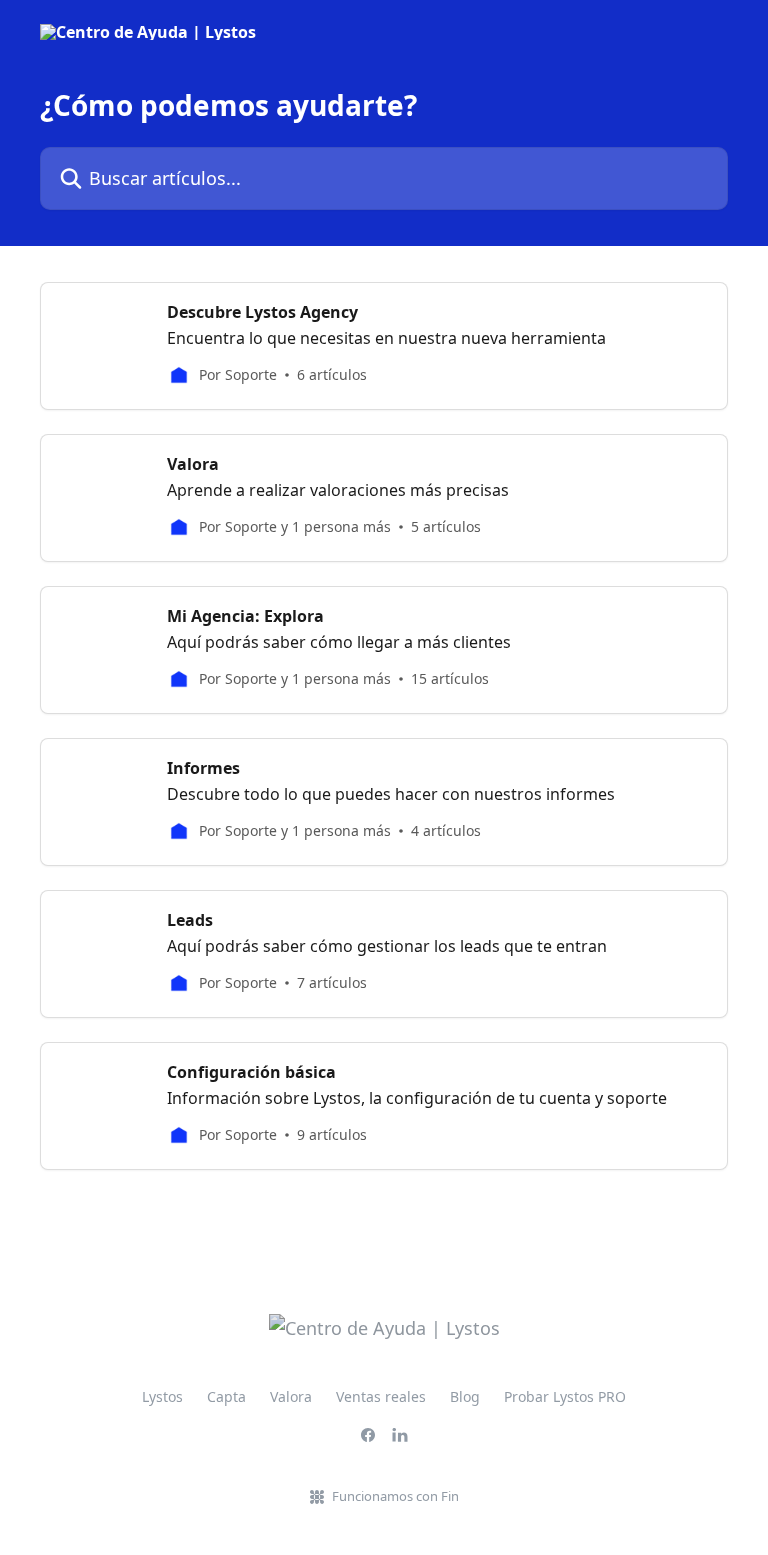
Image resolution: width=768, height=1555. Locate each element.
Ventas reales (381, 1396)
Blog (465, 1396)
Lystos (162, 1396)
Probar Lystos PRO (565, 1396)
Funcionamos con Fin (395, 1496)
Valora (291, 1396)
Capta (226, 1396)
